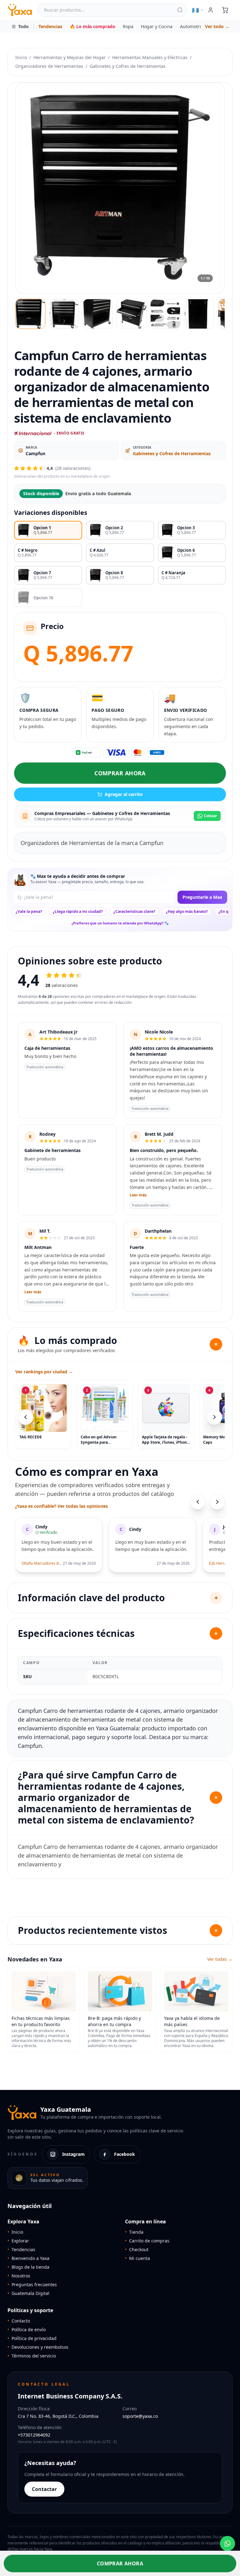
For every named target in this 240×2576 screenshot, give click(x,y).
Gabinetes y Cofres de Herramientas (128, 66)
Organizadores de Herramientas (49, 66)
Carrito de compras (147, 2241)
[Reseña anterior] (198, 1502)
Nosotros (19, 2276)
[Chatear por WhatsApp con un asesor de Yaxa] (227, 2543)
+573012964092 (34, 2435)
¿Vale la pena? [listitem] (29, 911)
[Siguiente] (214, 1417)
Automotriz (192, 26)
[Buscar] (180, 10)
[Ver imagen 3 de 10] (98, 314)
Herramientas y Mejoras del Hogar (70, 57)
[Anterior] (26, 1417)
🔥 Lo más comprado (92, 26)
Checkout (137, 2249)
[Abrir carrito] (225, 10)
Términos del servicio (32, 2356)
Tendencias (50, 26)
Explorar (18, 2241)
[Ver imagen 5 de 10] (165, 314)
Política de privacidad (32, 2338)
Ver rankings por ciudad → (44, 1372)
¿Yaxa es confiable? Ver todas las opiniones (61, 1506)
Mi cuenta (137, 2258)
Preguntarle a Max (202, 897)
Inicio (21, 57)
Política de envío (27, 2329)
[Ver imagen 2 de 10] (64, 314)
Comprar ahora (120, 773)
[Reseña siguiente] (217, 1502)
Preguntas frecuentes (32, 2284)
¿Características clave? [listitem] (134, 911)
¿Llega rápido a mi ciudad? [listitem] (78, 911)
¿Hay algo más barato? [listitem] (187, 911)
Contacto (19, 2321)
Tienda (134, 2232)
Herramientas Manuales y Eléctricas (150, 57)
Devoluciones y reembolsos (38, 2347)
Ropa (128, 26)
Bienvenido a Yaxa (28, 2258)
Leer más (138, 1195)
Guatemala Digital (28, 2293)
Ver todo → (217, 26)
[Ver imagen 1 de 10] (30, 314)
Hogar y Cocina (157, 26)
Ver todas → (220, 1959)
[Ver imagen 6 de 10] (199, 314)
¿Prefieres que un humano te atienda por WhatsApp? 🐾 (120, 923)
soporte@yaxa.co (140, 2416)
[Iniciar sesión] (211, 10)
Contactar (44, 2489)
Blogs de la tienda (28, 2267)
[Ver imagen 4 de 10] (132, 314)
